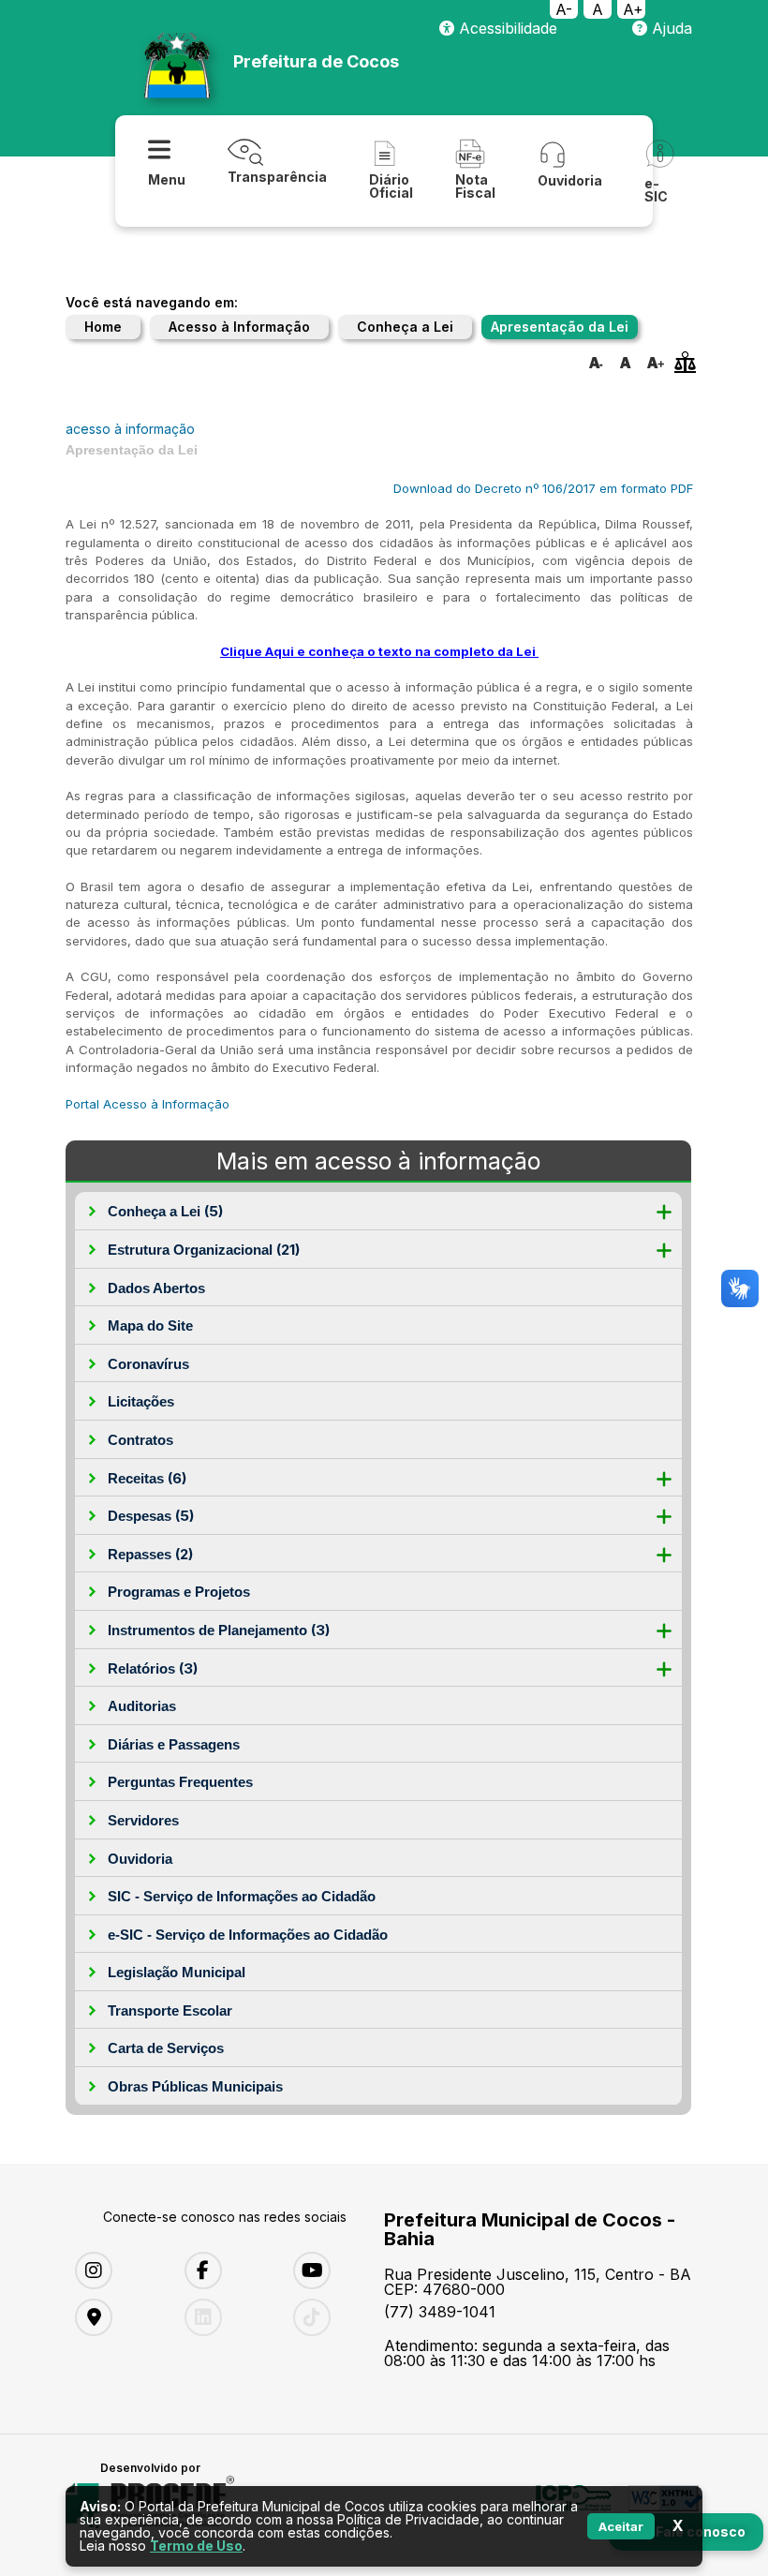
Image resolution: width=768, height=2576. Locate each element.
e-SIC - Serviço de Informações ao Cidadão (248, 1935)
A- (564, 9)
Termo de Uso (196, 2546)
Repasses (150, 1554)
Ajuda (670, 28)
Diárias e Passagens (174, 1744)
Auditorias (142, 1706)
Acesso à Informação (239, 327)
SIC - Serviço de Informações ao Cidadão (242, 1896)
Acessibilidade (506, 28)
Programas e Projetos (179, 1592)
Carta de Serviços (166, 2048)
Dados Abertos (156, 1288)
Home (103, 327)
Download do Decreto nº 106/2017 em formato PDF (543, 488)
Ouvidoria (140, 1859)
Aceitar (621, 2526)
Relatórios (153, 1668)
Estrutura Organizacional (204, 1250)
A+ (633, 9)
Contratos (140, 1440)
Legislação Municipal (177, 1972)
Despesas (151, 1516)
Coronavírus (148, 1364)
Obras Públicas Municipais (195, 2086)
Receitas (147, 1478)
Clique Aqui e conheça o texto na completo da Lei (378, 651)
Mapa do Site (150, 1325)
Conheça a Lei (405, 327)
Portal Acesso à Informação (148, 1104)
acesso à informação (130, 429)
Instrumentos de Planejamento (219, 1630)
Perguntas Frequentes (180, 1782)
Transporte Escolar (170, 2010)
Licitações (141, 1401)
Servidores (143, 1820)
